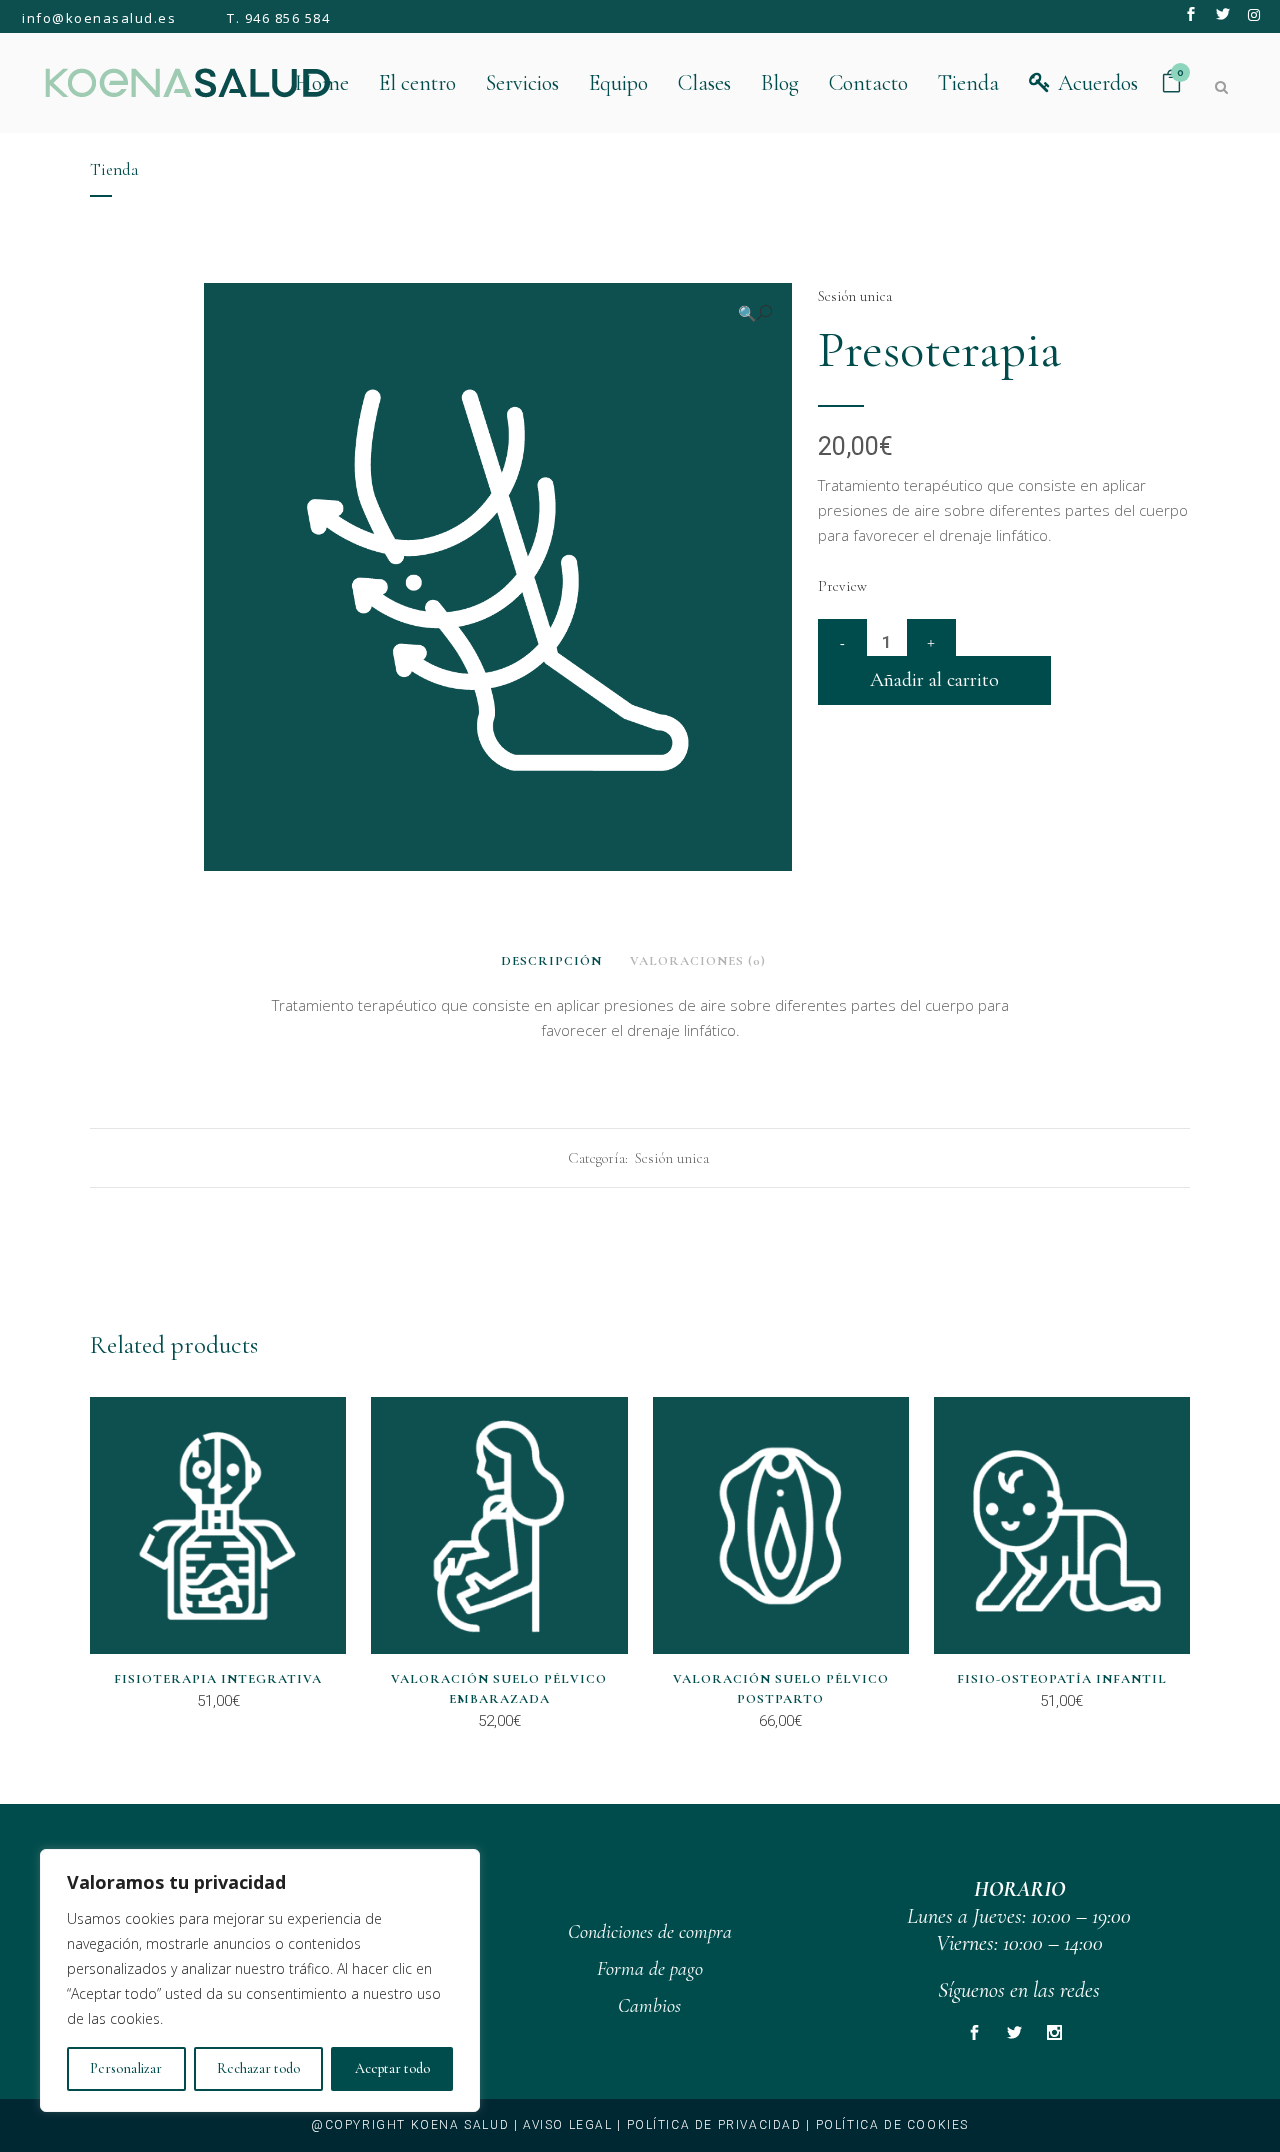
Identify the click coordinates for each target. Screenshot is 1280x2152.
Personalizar (126, 2068)
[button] (755, 313)
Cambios (649, 2006)
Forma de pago (650, 1969)
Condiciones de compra (650, 1932)
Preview (842, 586)
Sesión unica (855, 296)
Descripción (551, 961)
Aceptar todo (392, 2068)
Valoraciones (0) (698, 961)
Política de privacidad (714, 2125)
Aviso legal (568, 2125)
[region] (260, 1980)
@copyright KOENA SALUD (410, 2125)
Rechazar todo (258, 2068)
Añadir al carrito (934, 680)
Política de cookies (892, 2125)
